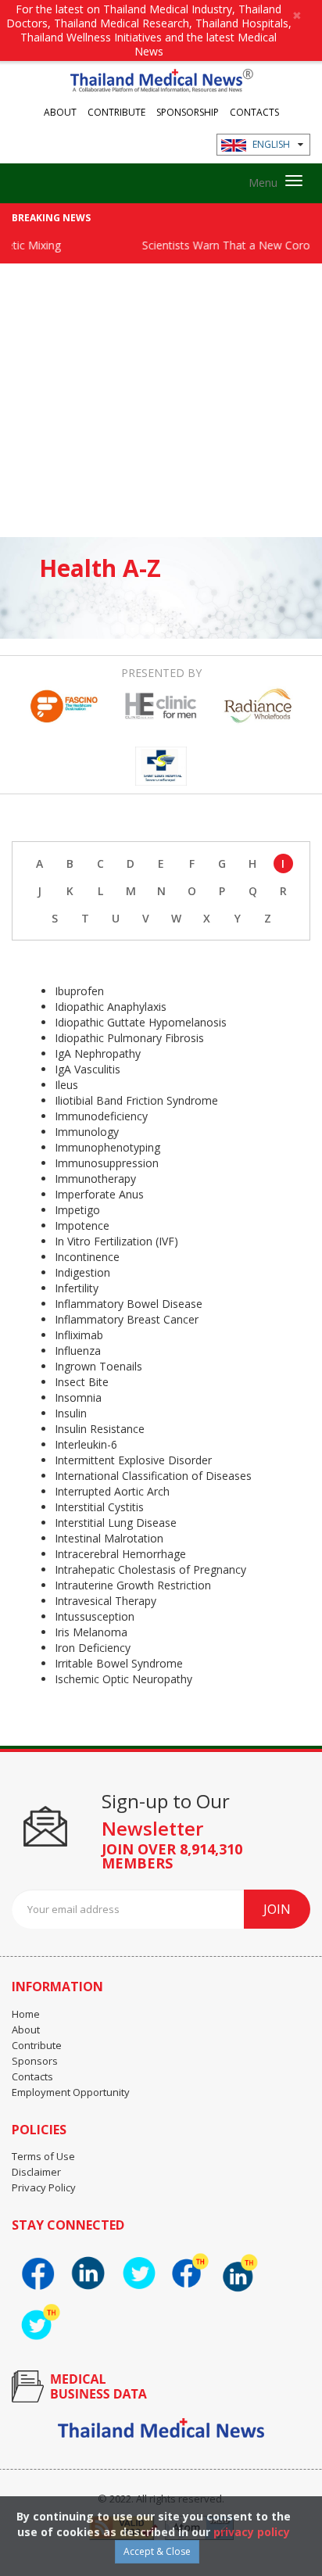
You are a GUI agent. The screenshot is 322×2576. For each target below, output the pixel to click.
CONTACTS (254, 111)
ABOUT (60, 111)
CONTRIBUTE (116, 111)
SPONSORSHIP (188, 111)
